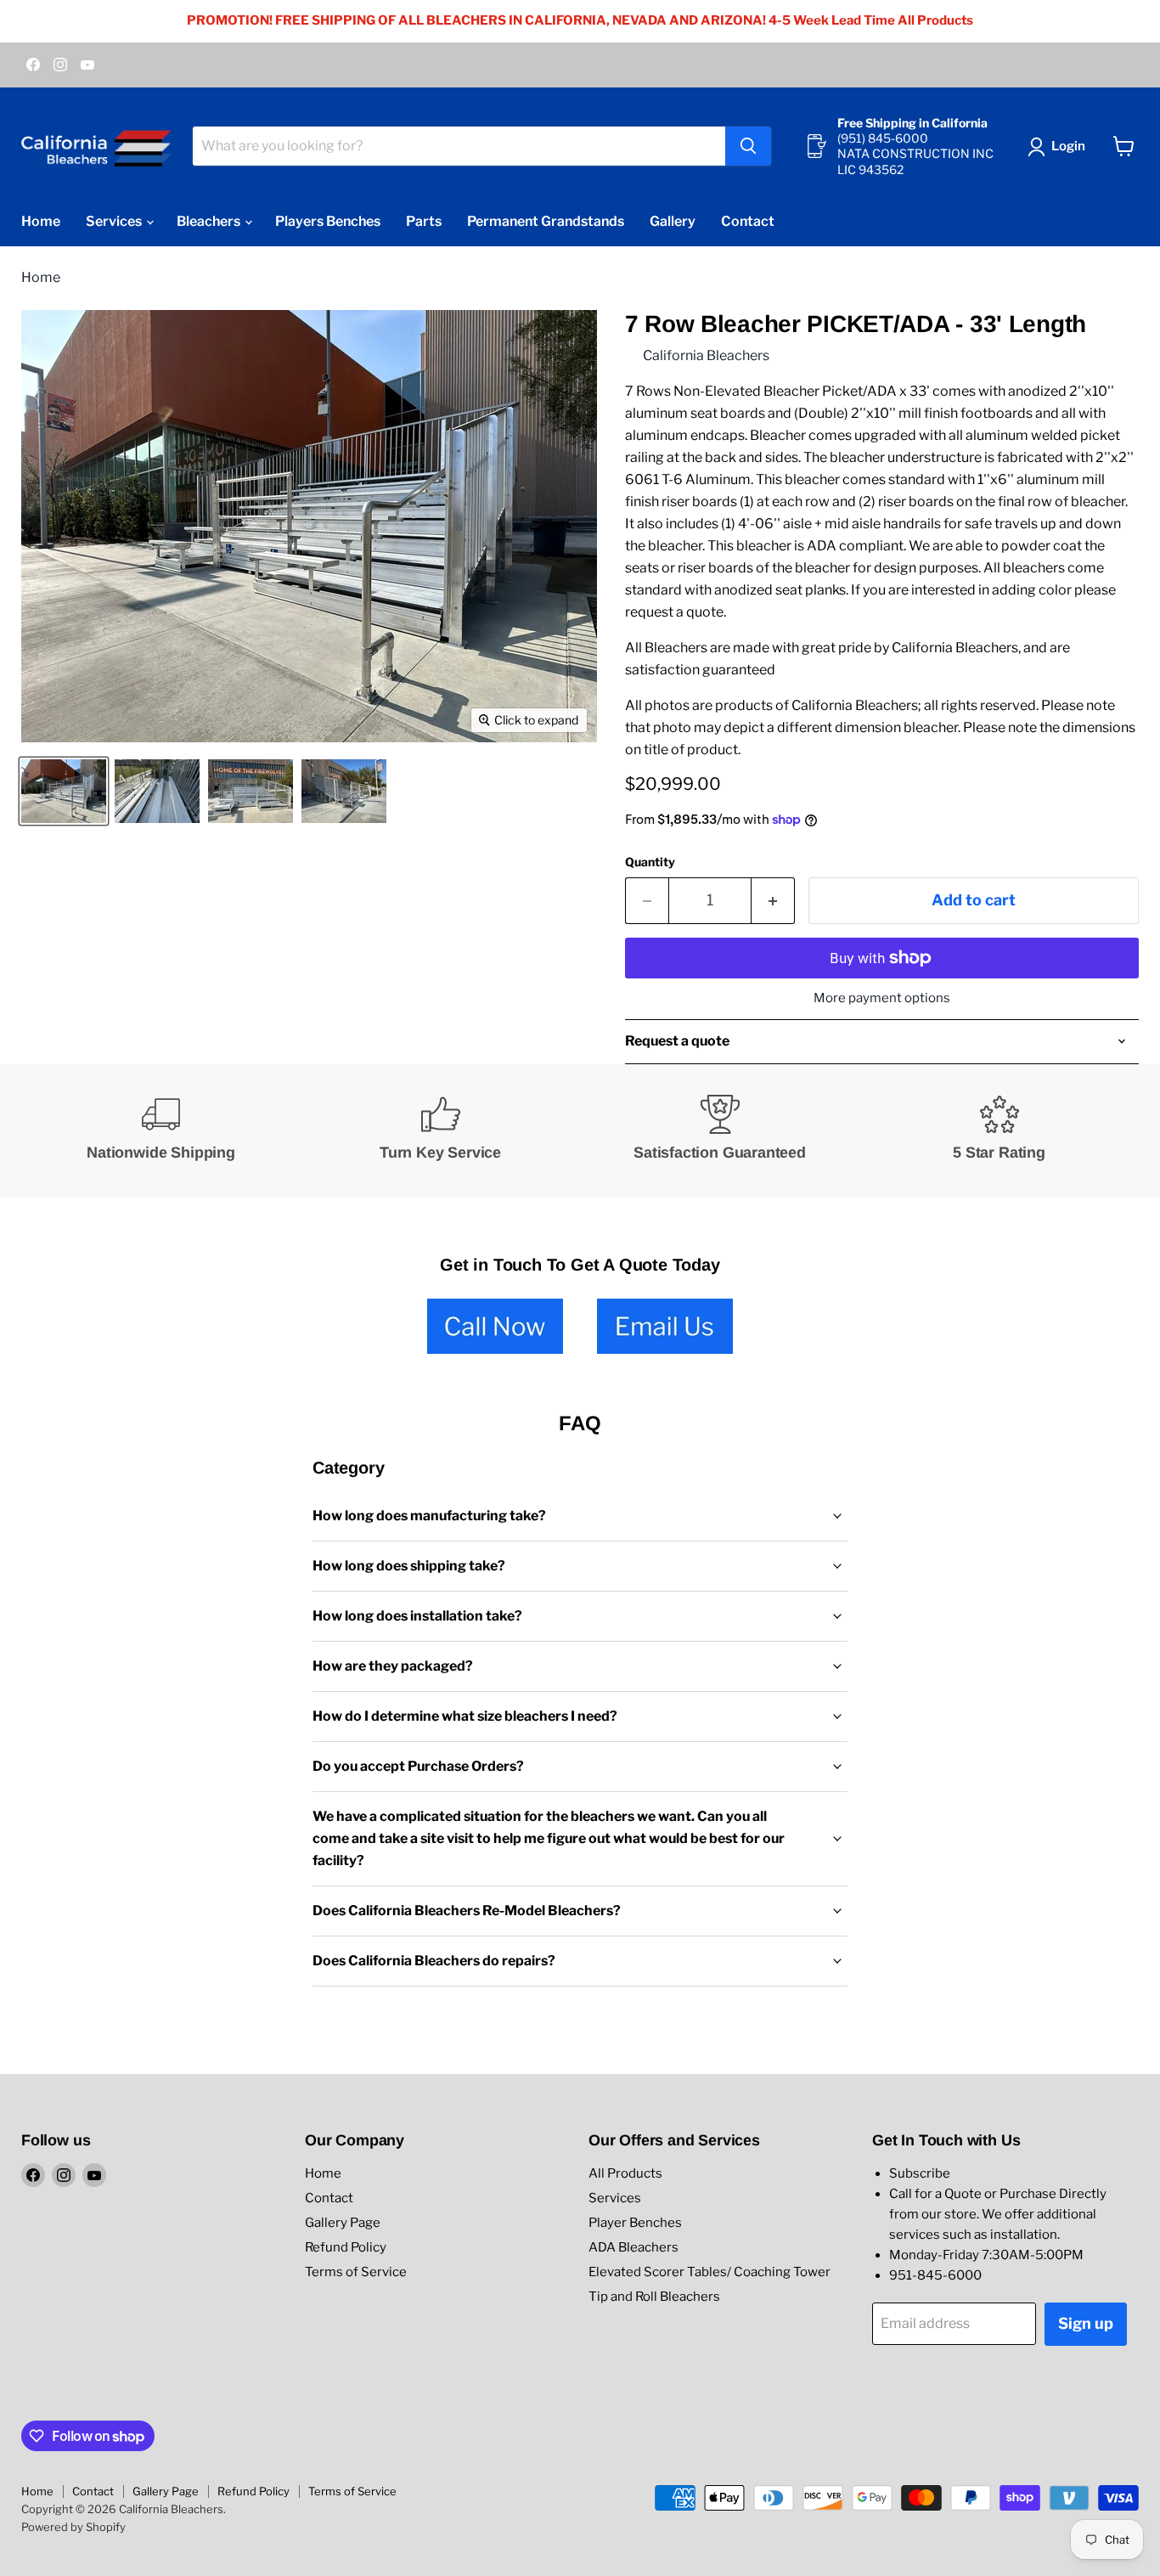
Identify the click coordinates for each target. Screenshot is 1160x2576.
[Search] (748, 146)
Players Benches (328, 221)
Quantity (650, 862)
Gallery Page (343, 2223)
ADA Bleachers (633, 2247)
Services (115, 221)
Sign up (1086, 2323)
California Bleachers (706, 355)
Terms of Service (356, 2272)
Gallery (673, 221)
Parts (424, 221)
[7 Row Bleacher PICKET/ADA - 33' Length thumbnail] (64, 791)
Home (41, 221)
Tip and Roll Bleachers (654, 2297)
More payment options (882, 998)
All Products (625, 2173)
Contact (748, 221)
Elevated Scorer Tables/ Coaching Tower (710, 2272)
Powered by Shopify (73, 2527)
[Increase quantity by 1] (773, 901)
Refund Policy (346, 2247)
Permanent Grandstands (546, 221)
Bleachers (210, 221)
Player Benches (635, 2223)
